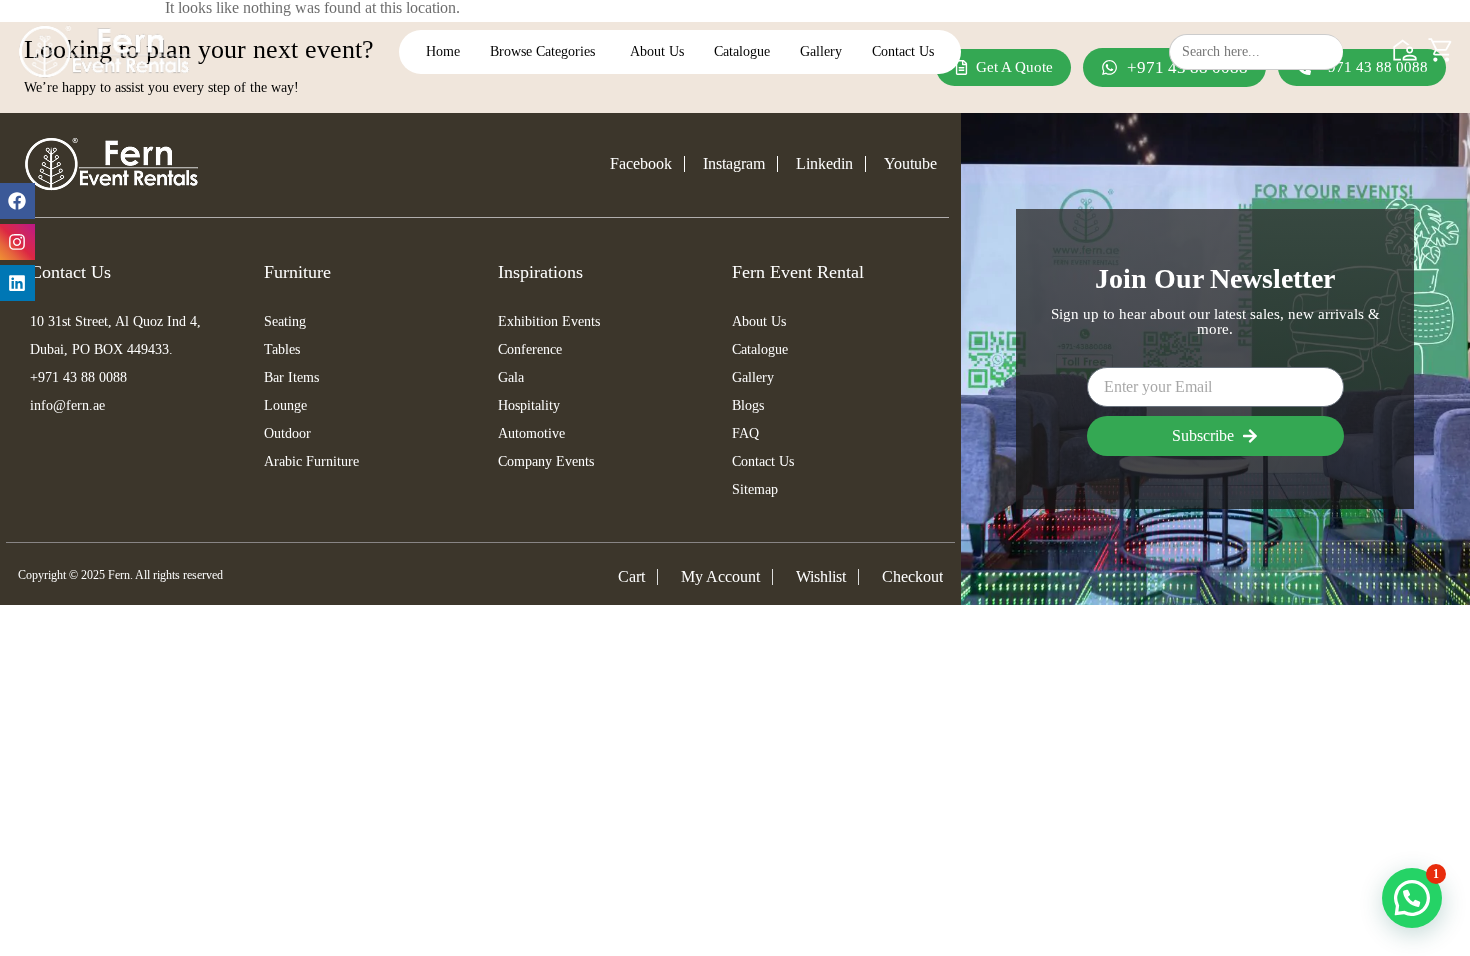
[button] (1412, 898)
